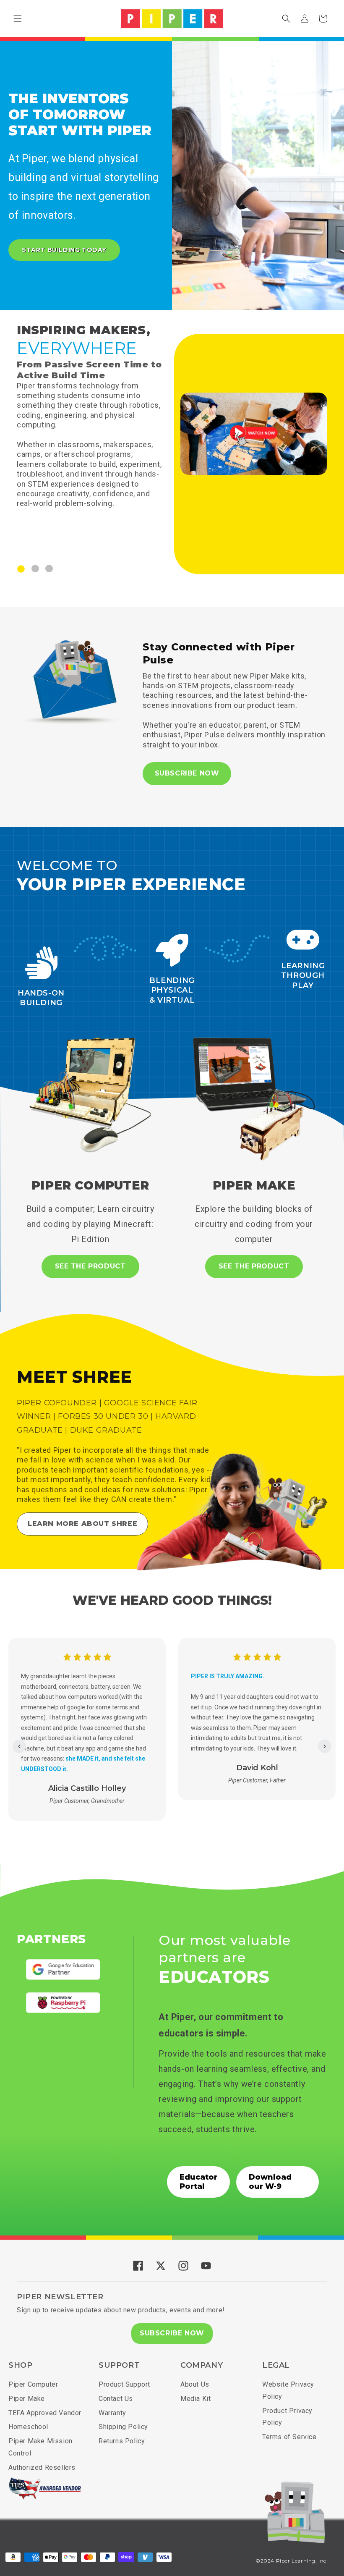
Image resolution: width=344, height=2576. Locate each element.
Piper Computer (33, 2384)
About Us (195, 2384)
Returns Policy (122, 2441)
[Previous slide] (19, 1746)
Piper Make (27, 2399)
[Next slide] (325, 1746)
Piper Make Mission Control (40, 2447)
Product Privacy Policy (287, 2417)
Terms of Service (289, 2437)
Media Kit (195, 2399)
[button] (18, 18)
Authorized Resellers (42, 2467)
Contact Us (116, 2399)
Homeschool (28, 2427)
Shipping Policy (123, 2427)
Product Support (124, 2384)
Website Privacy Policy (288, 2390)
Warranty (112, 2413)
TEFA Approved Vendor (45, 2413)
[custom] (138, 2266)
